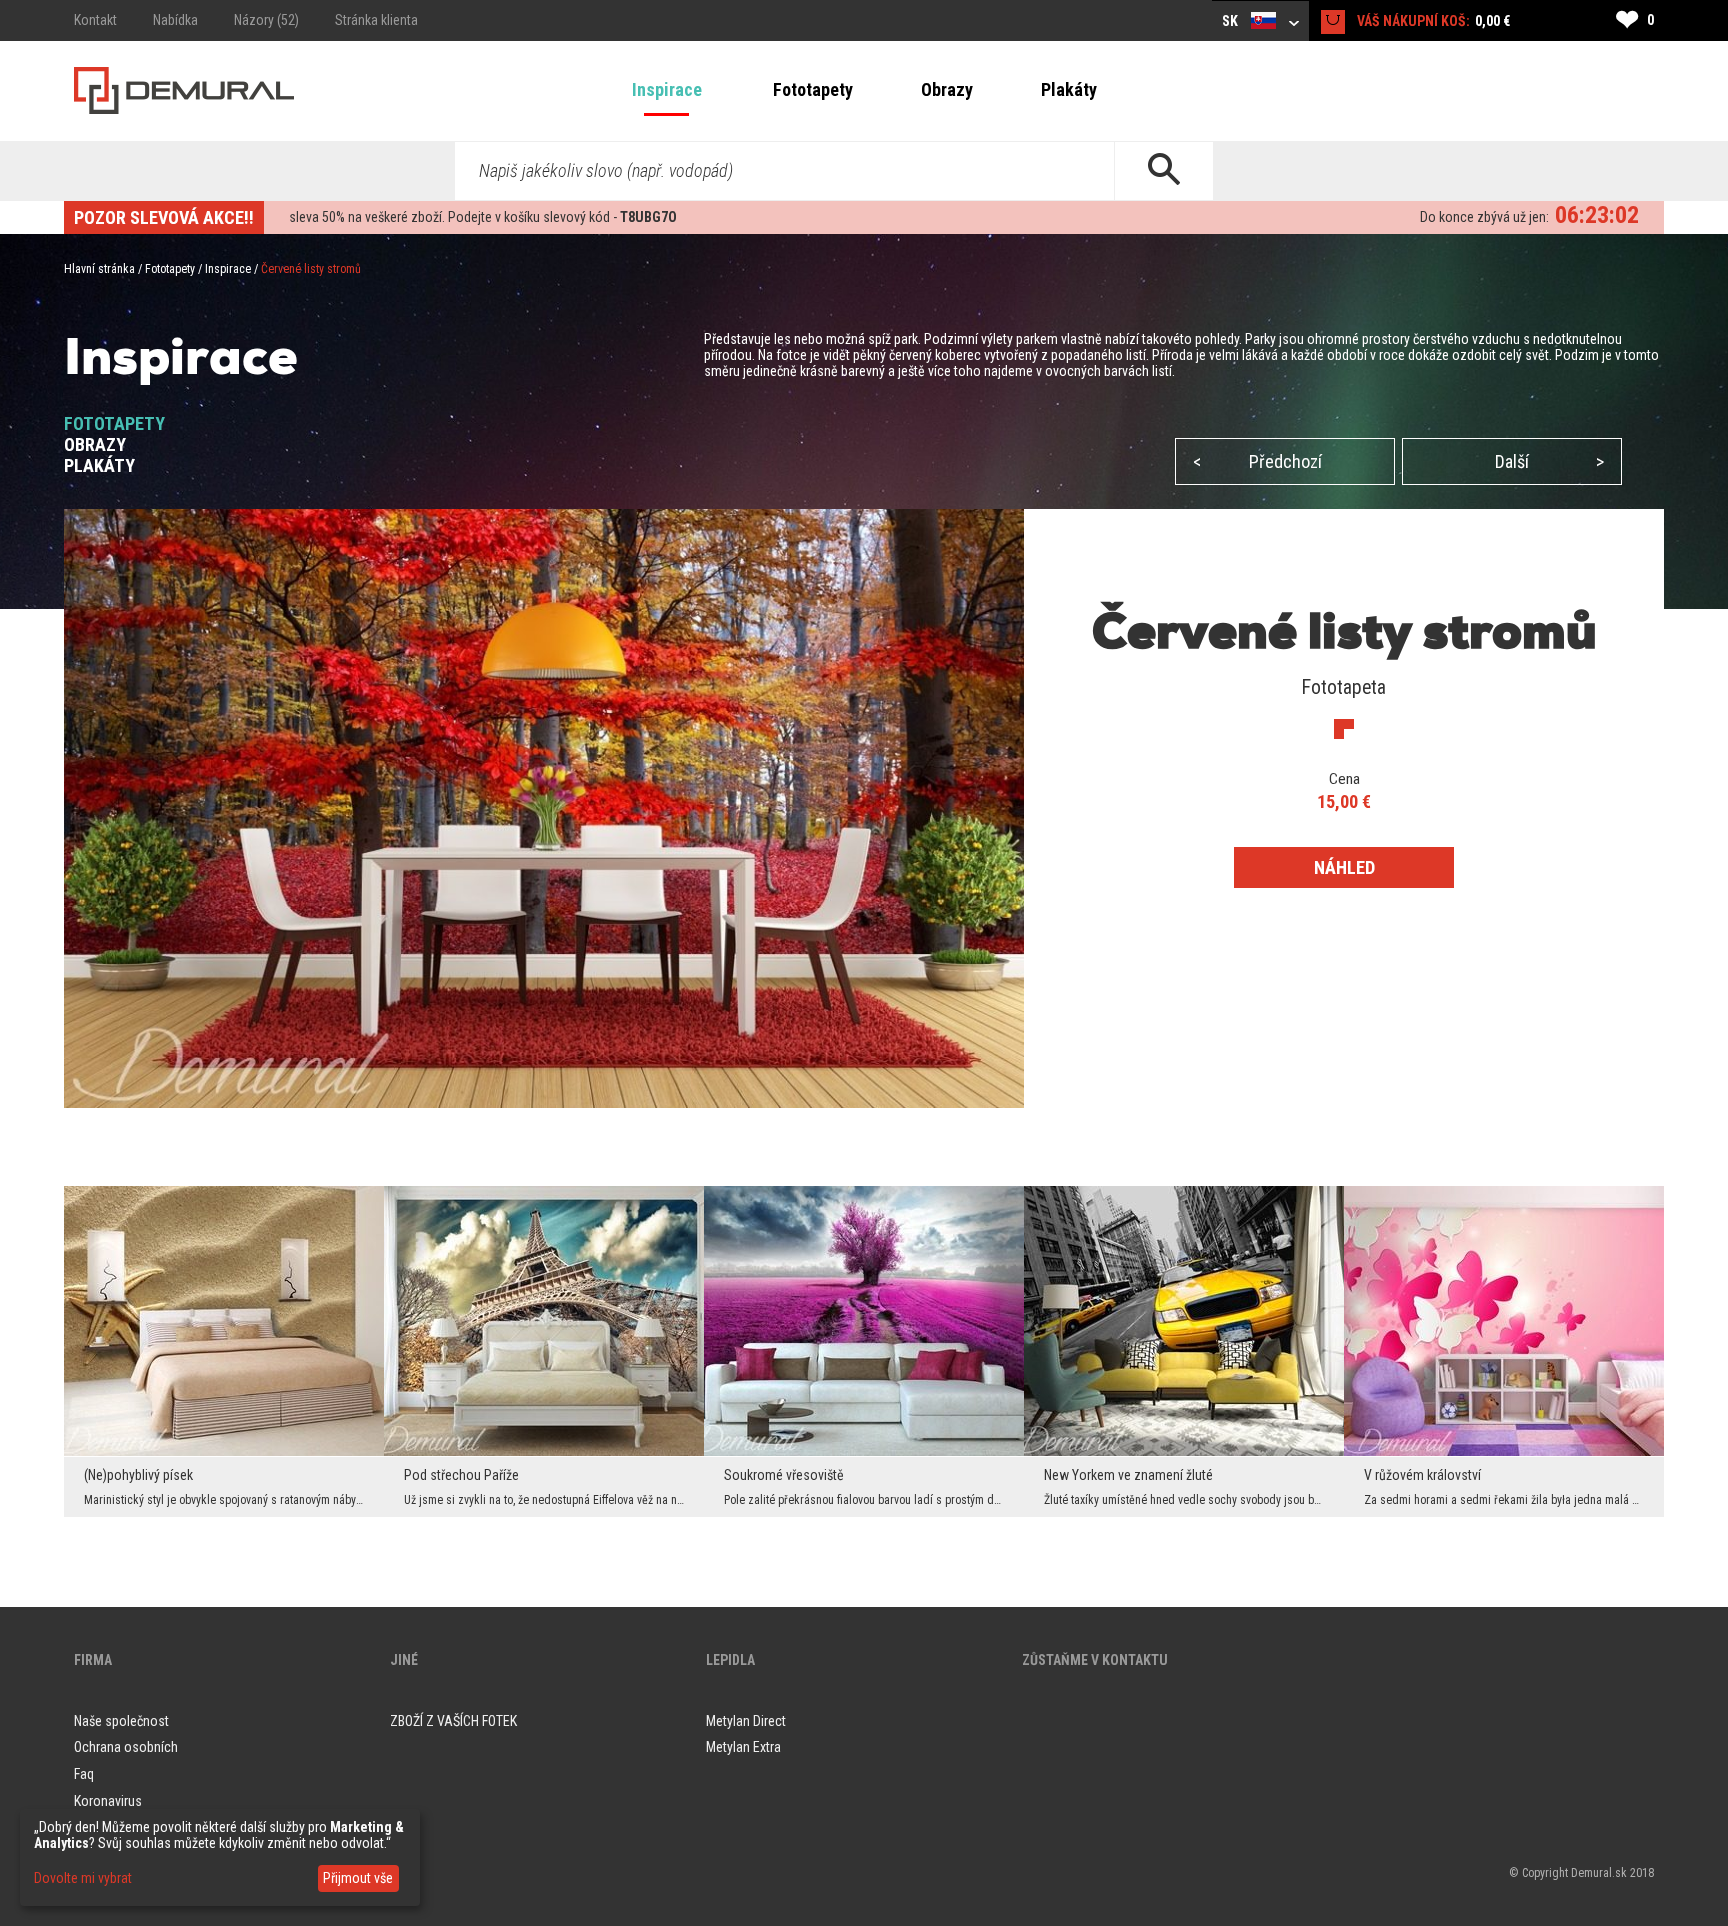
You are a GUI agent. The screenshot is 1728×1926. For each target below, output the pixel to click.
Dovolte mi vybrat (83, 1878)
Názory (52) (266, 20)
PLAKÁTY (99, 465)
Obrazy (947, 89)
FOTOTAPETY (114, 423)
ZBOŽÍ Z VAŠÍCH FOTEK (453, 1721)
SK (1231, 21)
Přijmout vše (358, 1878)
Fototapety (813, 89)
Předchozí (1257, 461)
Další (1549, 461)
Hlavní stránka (99, 269)
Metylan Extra (743, 1747)
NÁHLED (1344, 867)
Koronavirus (108, 1801)
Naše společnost (121, 1721)
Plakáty (1069, 89)
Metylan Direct (746, 1721)
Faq (84, 1774)
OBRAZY (95, 444)
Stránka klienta (376, 20)
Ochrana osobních (126, 1747)
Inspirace (667, 89)
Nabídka (175, 20)
